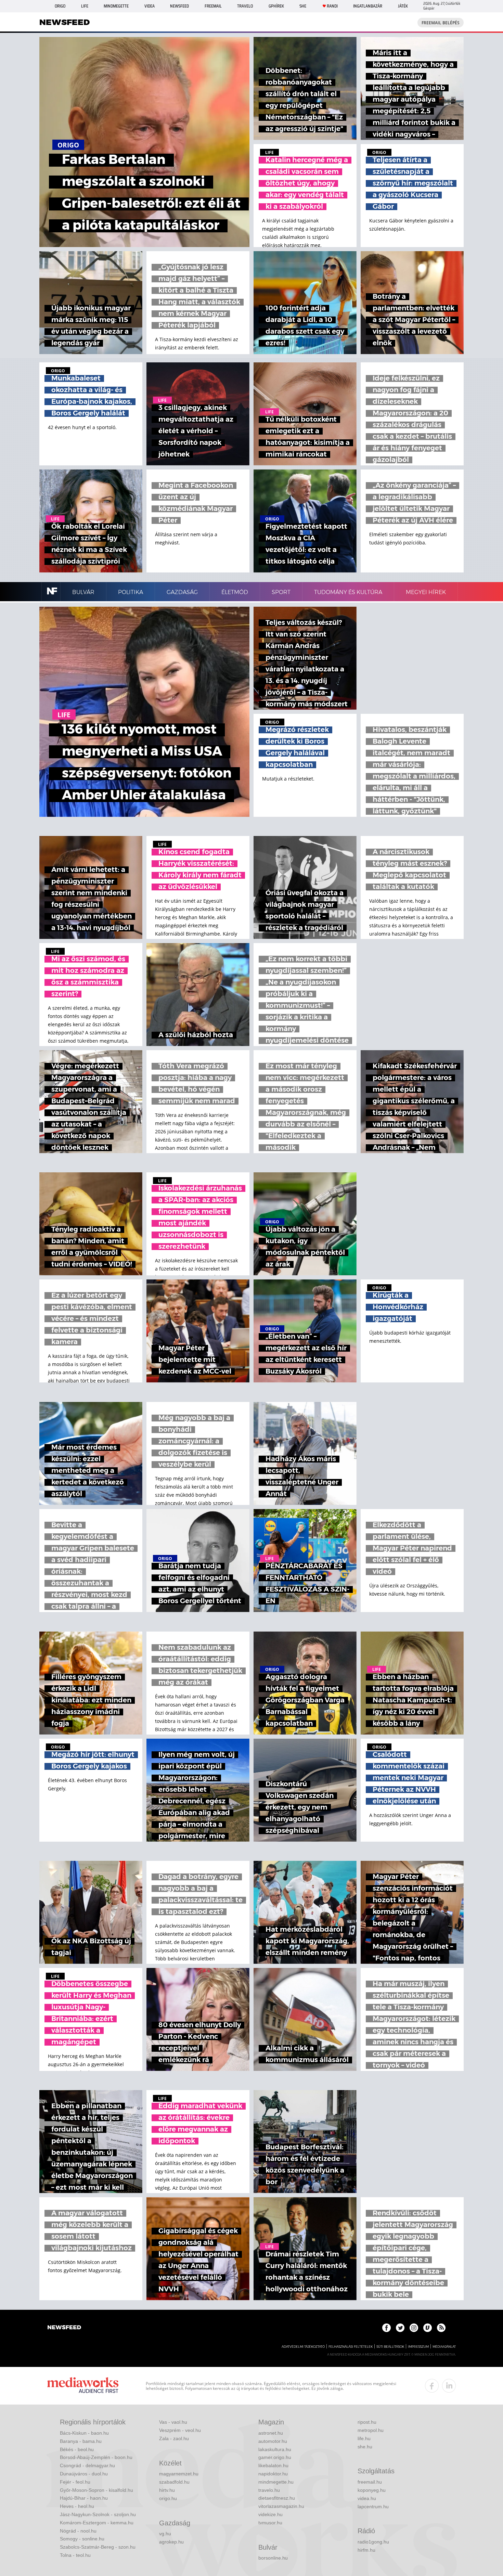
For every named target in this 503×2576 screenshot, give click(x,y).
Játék (403, 6)
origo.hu (168, 2498)
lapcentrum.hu (373, 2507)
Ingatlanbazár (368, 6)
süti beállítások (390, 2347)
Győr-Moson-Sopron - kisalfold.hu (96, 2490)
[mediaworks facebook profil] (432, 2386)
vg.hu (165, 2534)
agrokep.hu (171, 2542)
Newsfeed (179, 6)
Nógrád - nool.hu (78, 2531)
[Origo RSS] (441, 2328)
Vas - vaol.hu (173, 2422)
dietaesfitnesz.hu (277, 2498)
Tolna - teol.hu (75, 2555)
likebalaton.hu (273, 2465)
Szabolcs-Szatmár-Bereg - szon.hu (98, 2547)
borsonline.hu (273, 2558)
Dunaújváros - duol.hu (84, 2474)
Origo (60, 6)
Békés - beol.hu (77, 2449)
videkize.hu (270, 2514)
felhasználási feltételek (351, 2347)
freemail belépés (441, 23)
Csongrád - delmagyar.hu (87, 2465)
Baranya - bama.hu (81, 2441)
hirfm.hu (366, 2550)
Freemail (213, 6)
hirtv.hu (167, 2490)
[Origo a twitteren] (400, 2328)
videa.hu (367, 2498)
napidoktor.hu (273, 2474)
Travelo (245, 6)
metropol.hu (371, 2430)
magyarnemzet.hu (179, 2474)
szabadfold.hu (174, 2482)
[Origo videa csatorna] (428, 2328)
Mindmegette (116, 6)
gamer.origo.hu (275, 2457)
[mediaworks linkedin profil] (449, 2386)
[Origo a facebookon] (386, 2328)
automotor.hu (273, 2441)
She (303, 6)
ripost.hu (367, 2422)
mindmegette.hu (276, 2482)
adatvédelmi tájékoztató (303, 2347)
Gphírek (276, 6)
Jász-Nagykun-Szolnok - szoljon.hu (98, 2514)
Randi (332, 6)
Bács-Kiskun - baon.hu (84, 2433)
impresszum (418, 2347)
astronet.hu (271, 2433)
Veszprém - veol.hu (180, 2430)
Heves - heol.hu (77, 2506)
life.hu (364, 2438)
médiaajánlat (444, 2347)
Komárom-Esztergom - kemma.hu (97, 2523)
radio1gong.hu (373, 2542)
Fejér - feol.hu (75, 2482)
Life (85, 6)
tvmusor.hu (270, 2523)
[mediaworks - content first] (83, 2386)
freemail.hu (370, 2482)
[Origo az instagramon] (414, 2328)
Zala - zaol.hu (174, 2438)
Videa (150, 6)
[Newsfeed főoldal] (64, 2328)
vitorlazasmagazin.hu (281, 2506)
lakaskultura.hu (275, 2449)
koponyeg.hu (372, 2490)
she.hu (365, 2447)
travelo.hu (269, 2490)
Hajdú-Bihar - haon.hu (84, 2498)
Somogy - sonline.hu (82, 2539)
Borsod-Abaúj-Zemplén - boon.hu (96, 2457)
